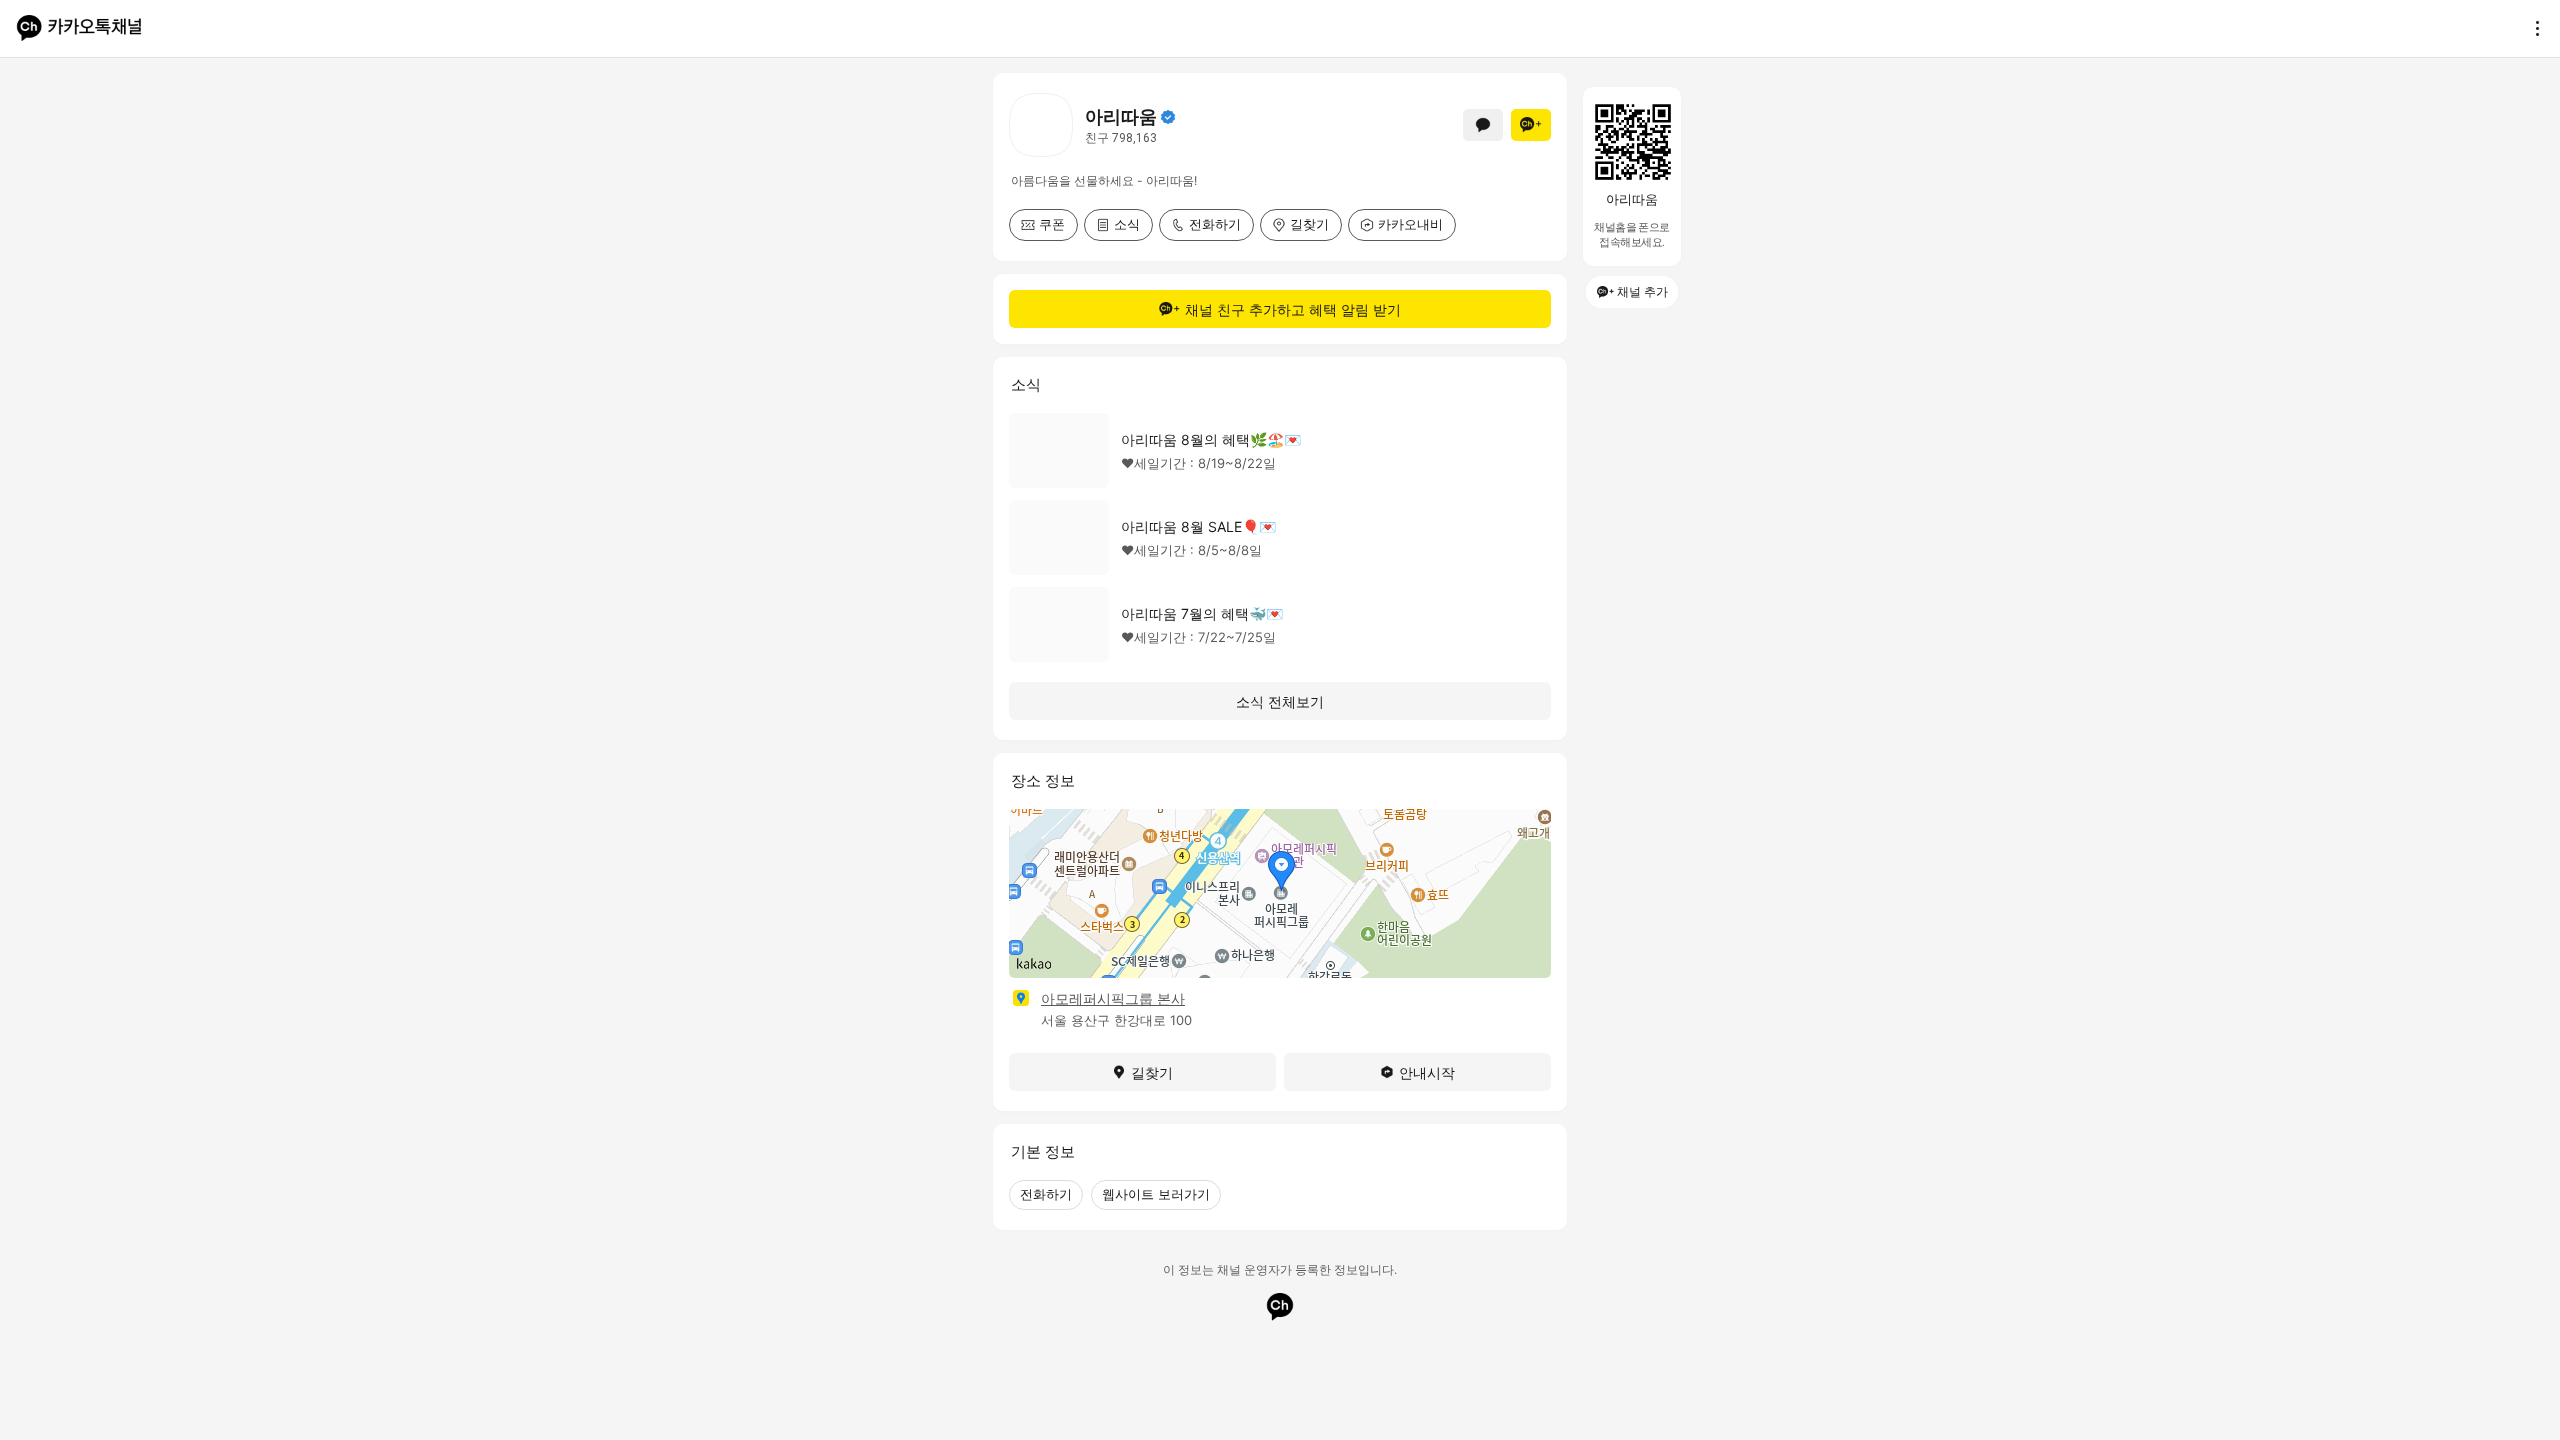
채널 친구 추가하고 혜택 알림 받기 (1293, 309)
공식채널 (1168, 117)
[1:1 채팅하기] (1483, 125)
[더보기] (2532, 28)
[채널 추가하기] (1531, 125)
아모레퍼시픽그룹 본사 (1113, 998)
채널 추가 (1642, 291)
